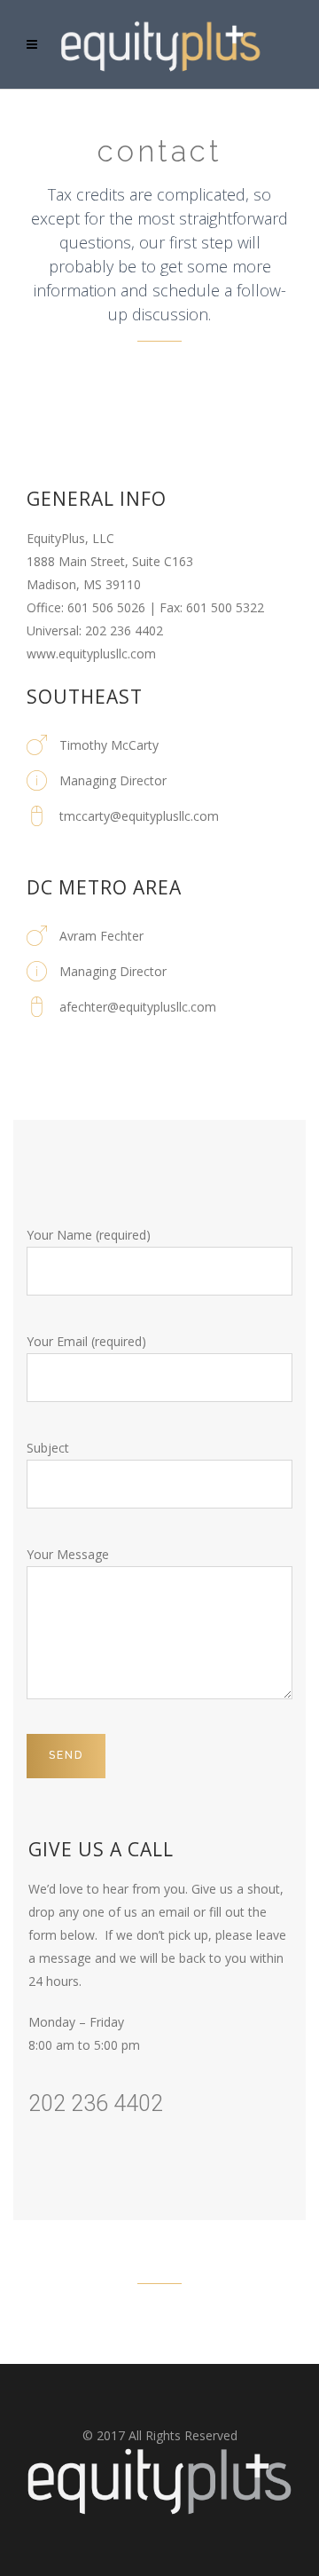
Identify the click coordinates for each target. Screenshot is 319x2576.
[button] (159, 2481)
